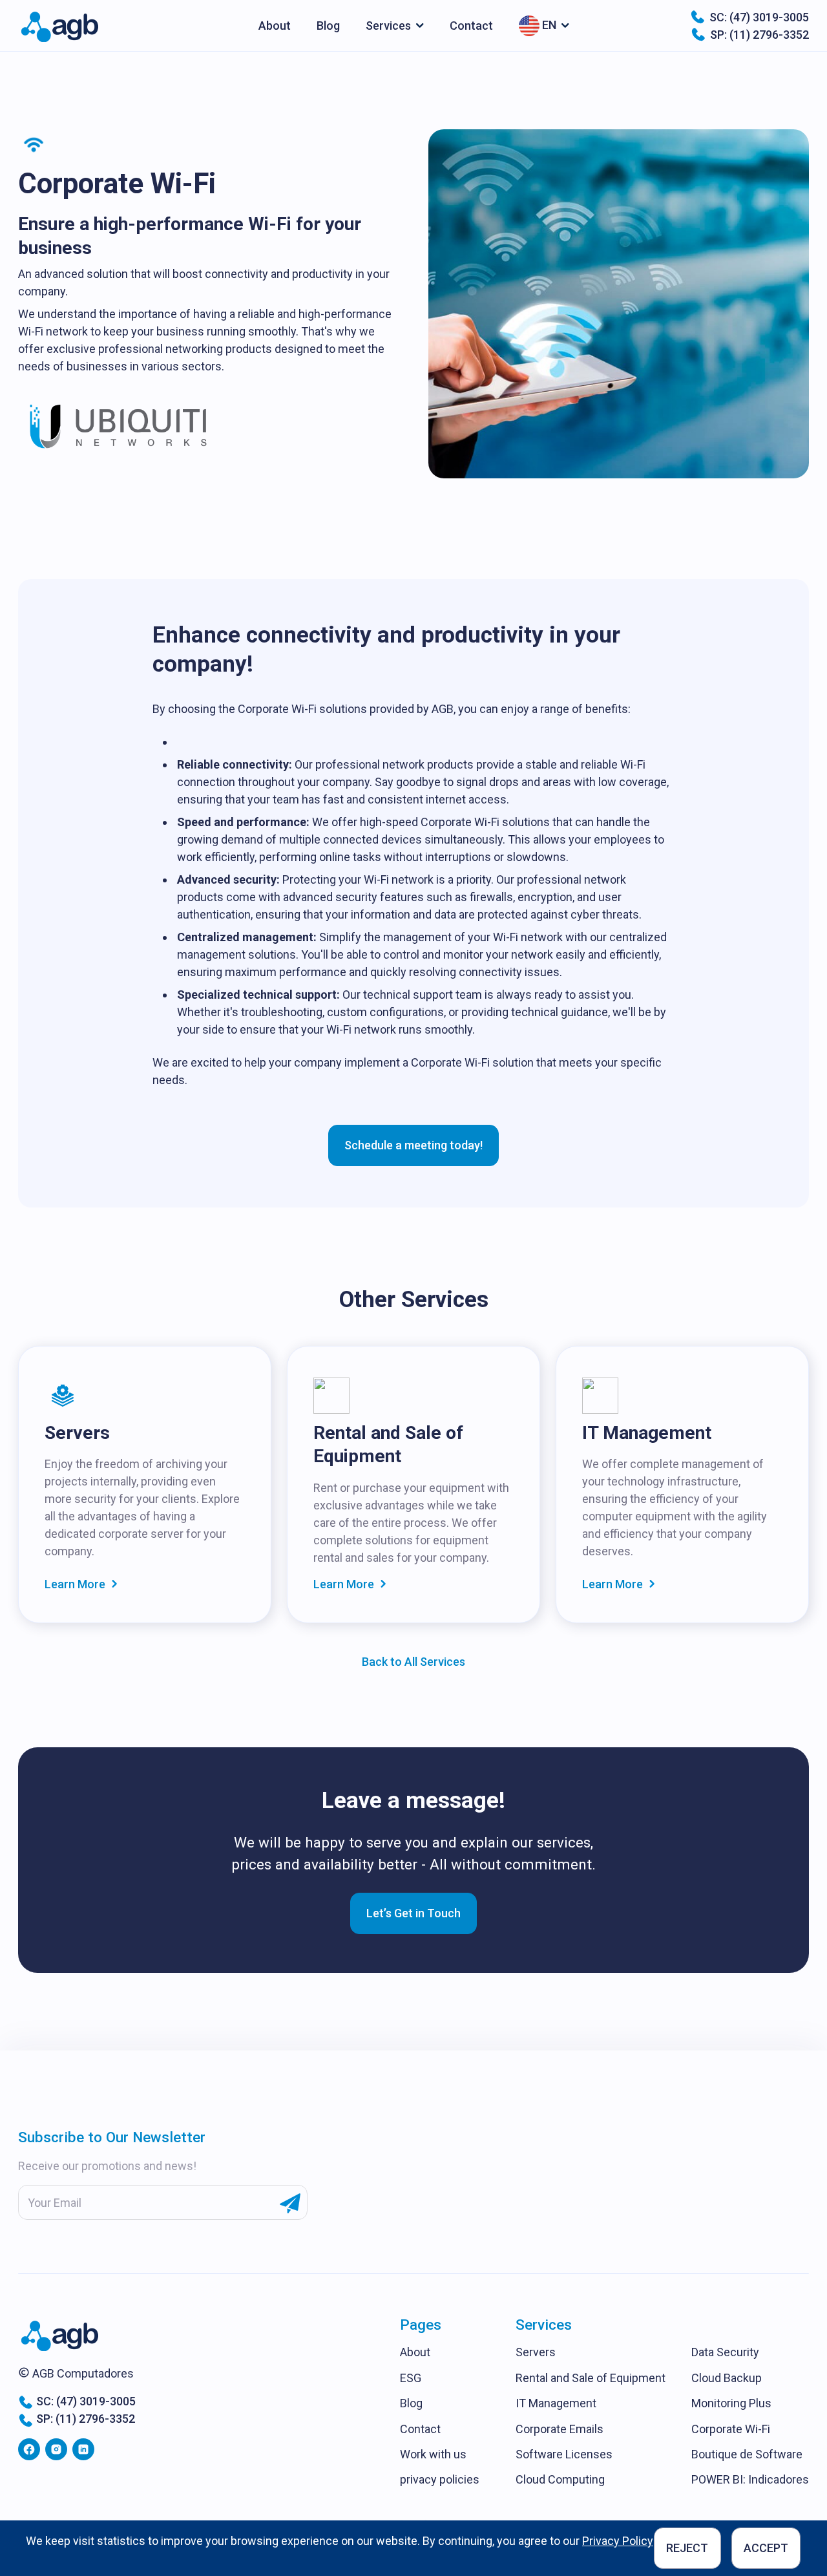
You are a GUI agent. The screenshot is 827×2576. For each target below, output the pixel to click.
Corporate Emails (560, 2429)
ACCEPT (766, 2548)
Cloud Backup (727, 2378)
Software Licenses (564, 2454)
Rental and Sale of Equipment (591, 2378)
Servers (536, 2352)
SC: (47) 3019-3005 (759, 17)
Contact (471, 26)
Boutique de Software (747, 2454)
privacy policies (440, 2479)
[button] (395, 26)
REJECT (687, 2548)
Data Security (725, 2352)
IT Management (556, 2403)
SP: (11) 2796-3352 (759, 35)
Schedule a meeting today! (413, 1145)
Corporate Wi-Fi (731, 2429)
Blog (328, 26)
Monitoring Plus (731, 2403)
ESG (411, 2378)
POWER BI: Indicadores (750, 2479)
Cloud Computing (560, 2479)
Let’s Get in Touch (413, 1913)
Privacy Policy (618, 2541)
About (275, 26)
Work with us (433, 2454)
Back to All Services (413, 1662)
